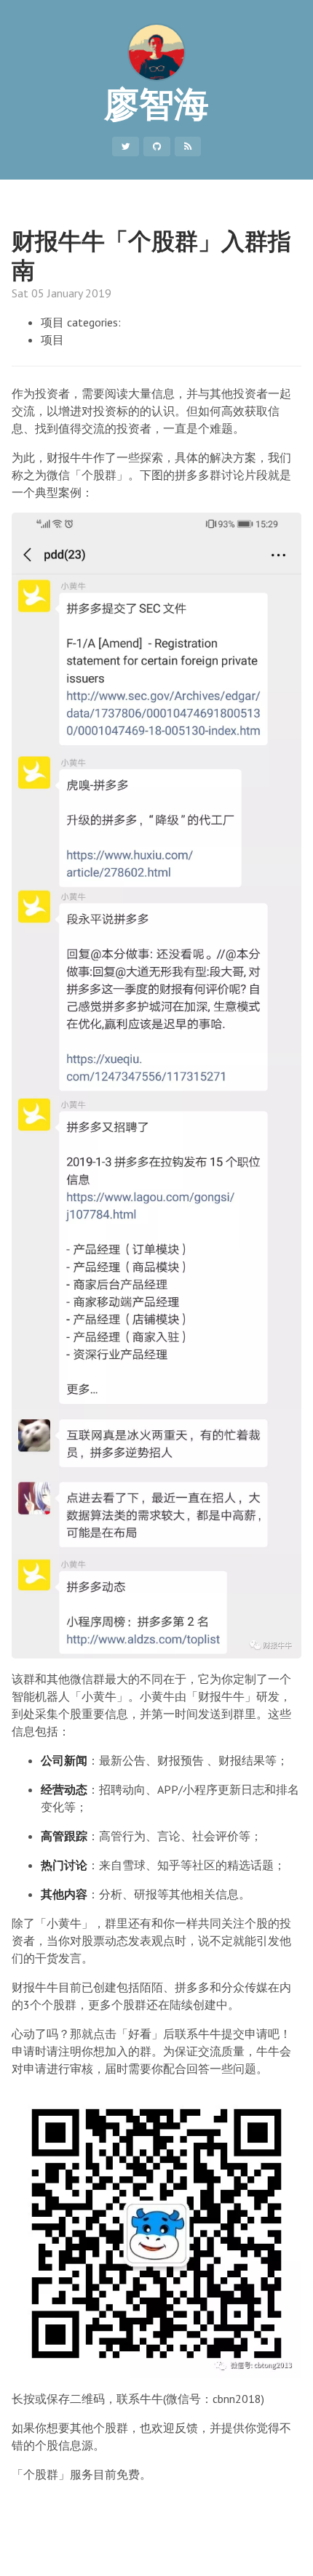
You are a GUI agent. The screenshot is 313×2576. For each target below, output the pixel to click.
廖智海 (156, 103)
